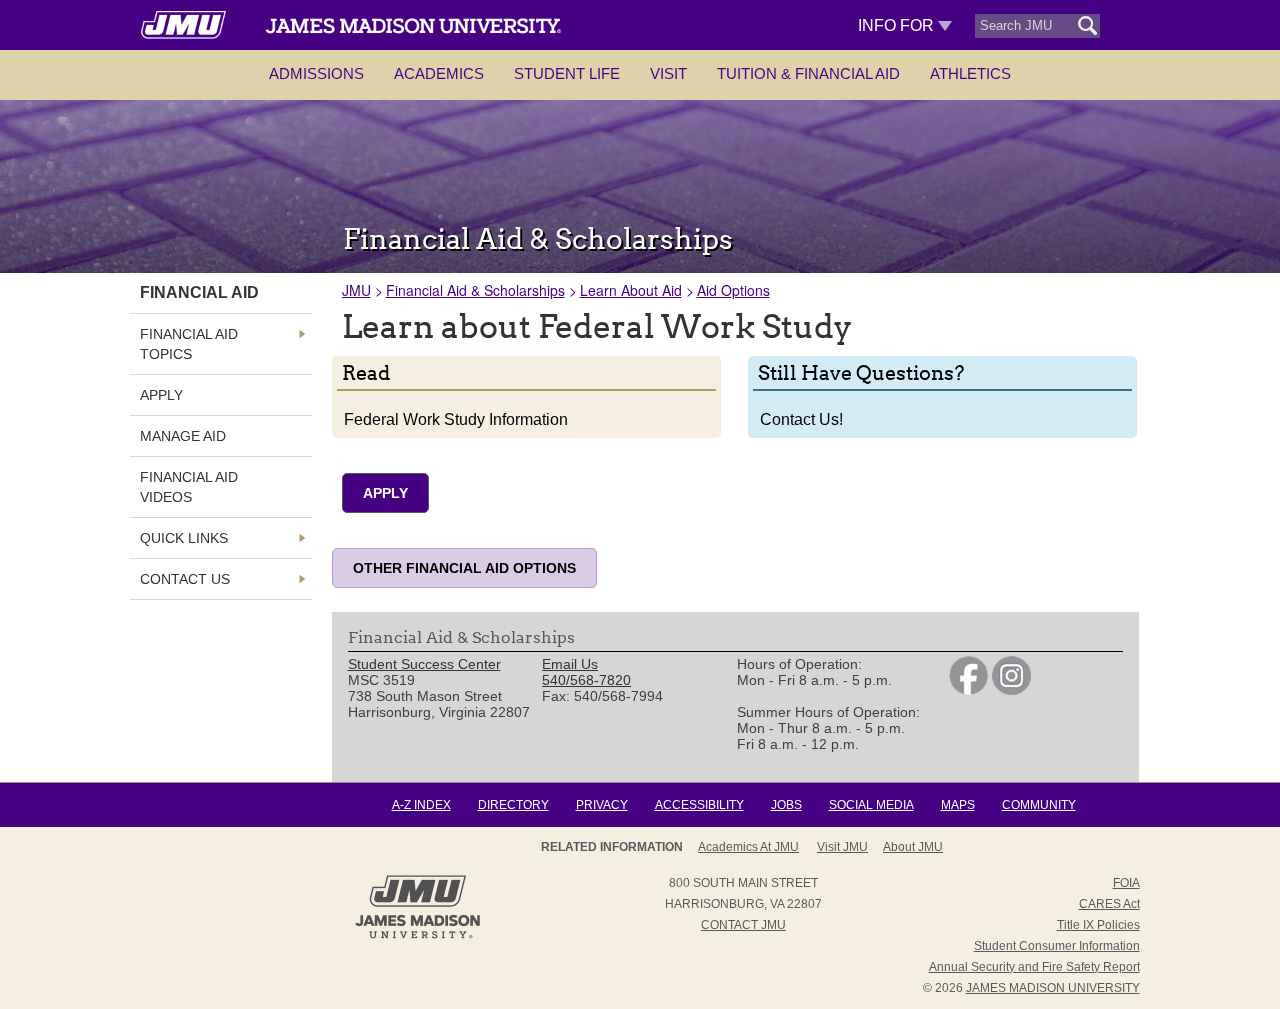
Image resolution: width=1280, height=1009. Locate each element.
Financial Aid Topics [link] (189, 344)
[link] (968, 690)
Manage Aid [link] (183, 436)
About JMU (913, 847)
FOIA (1126, 883)
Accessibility (699, 805)
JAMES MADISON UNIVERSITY (1053, 988)
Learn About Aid (631, 290)
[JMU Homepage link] (417, 936)
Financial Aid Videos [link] (189, 487)
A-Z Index (421, 805)
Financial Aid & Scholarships (475, 290)
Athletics (970, 73)
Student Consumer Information (1057, 946)
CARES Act (1109, 904)
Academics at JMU (748, 847)
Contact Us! (801, 419)
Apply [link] (161, 395)
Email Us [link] (570, 664)
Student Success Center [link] (424, 664)
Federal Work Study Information (456, 419)
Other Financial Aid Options (464, 568)
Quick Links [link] (184, 538)
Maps (958, 805)
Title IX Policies (1098, 925)
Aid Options (733, 290)
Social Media (871, 805)
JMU (356, 290)
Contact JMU (743, 925)
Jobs (786, 805)
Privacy (602, 805)
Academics (439, 73)
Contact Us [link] (185, 579)
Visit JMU (842, 847)
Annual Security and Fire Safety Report (1034, 967)
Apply (385, 493)
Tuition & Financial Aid (808, 73)
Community (1039, 805)
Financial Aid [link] (199, 292)
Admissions (316, 73)
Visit (668, 73)
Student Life (567, 73)
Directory (513, 805)
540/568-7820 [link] (586, 680)
